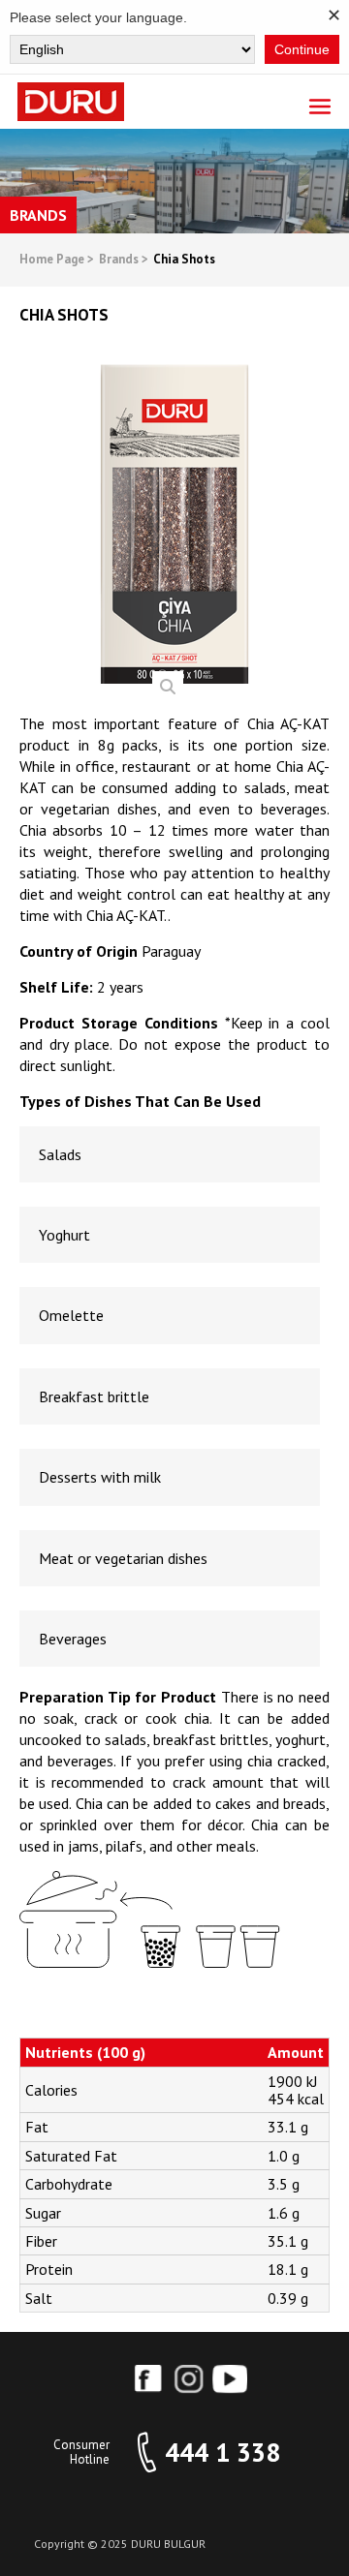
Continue (302, 49)
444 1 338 (222, 2453)
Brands (124, 260)
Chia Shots (184, 260)
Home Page (57, 260)
